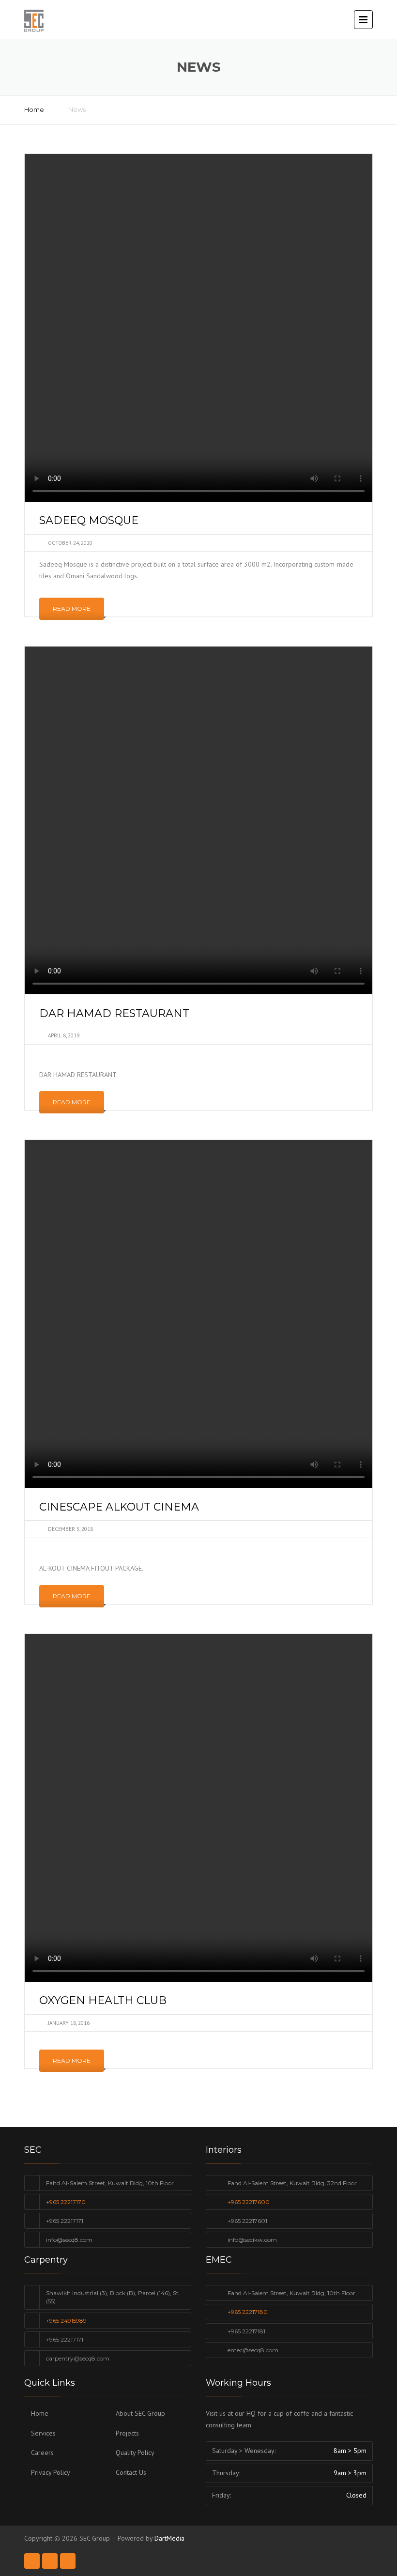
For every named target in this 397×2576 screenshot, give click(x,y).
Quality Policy (135, 2453)
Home (34, 109)
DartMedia (169, 2538)
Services (43, 2433)
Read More (72, 609)
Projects (127, 2433)
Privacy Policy (51, 2472)
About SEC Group (140, 2413)
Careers (42, 2453)
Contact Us (131, 2472)
